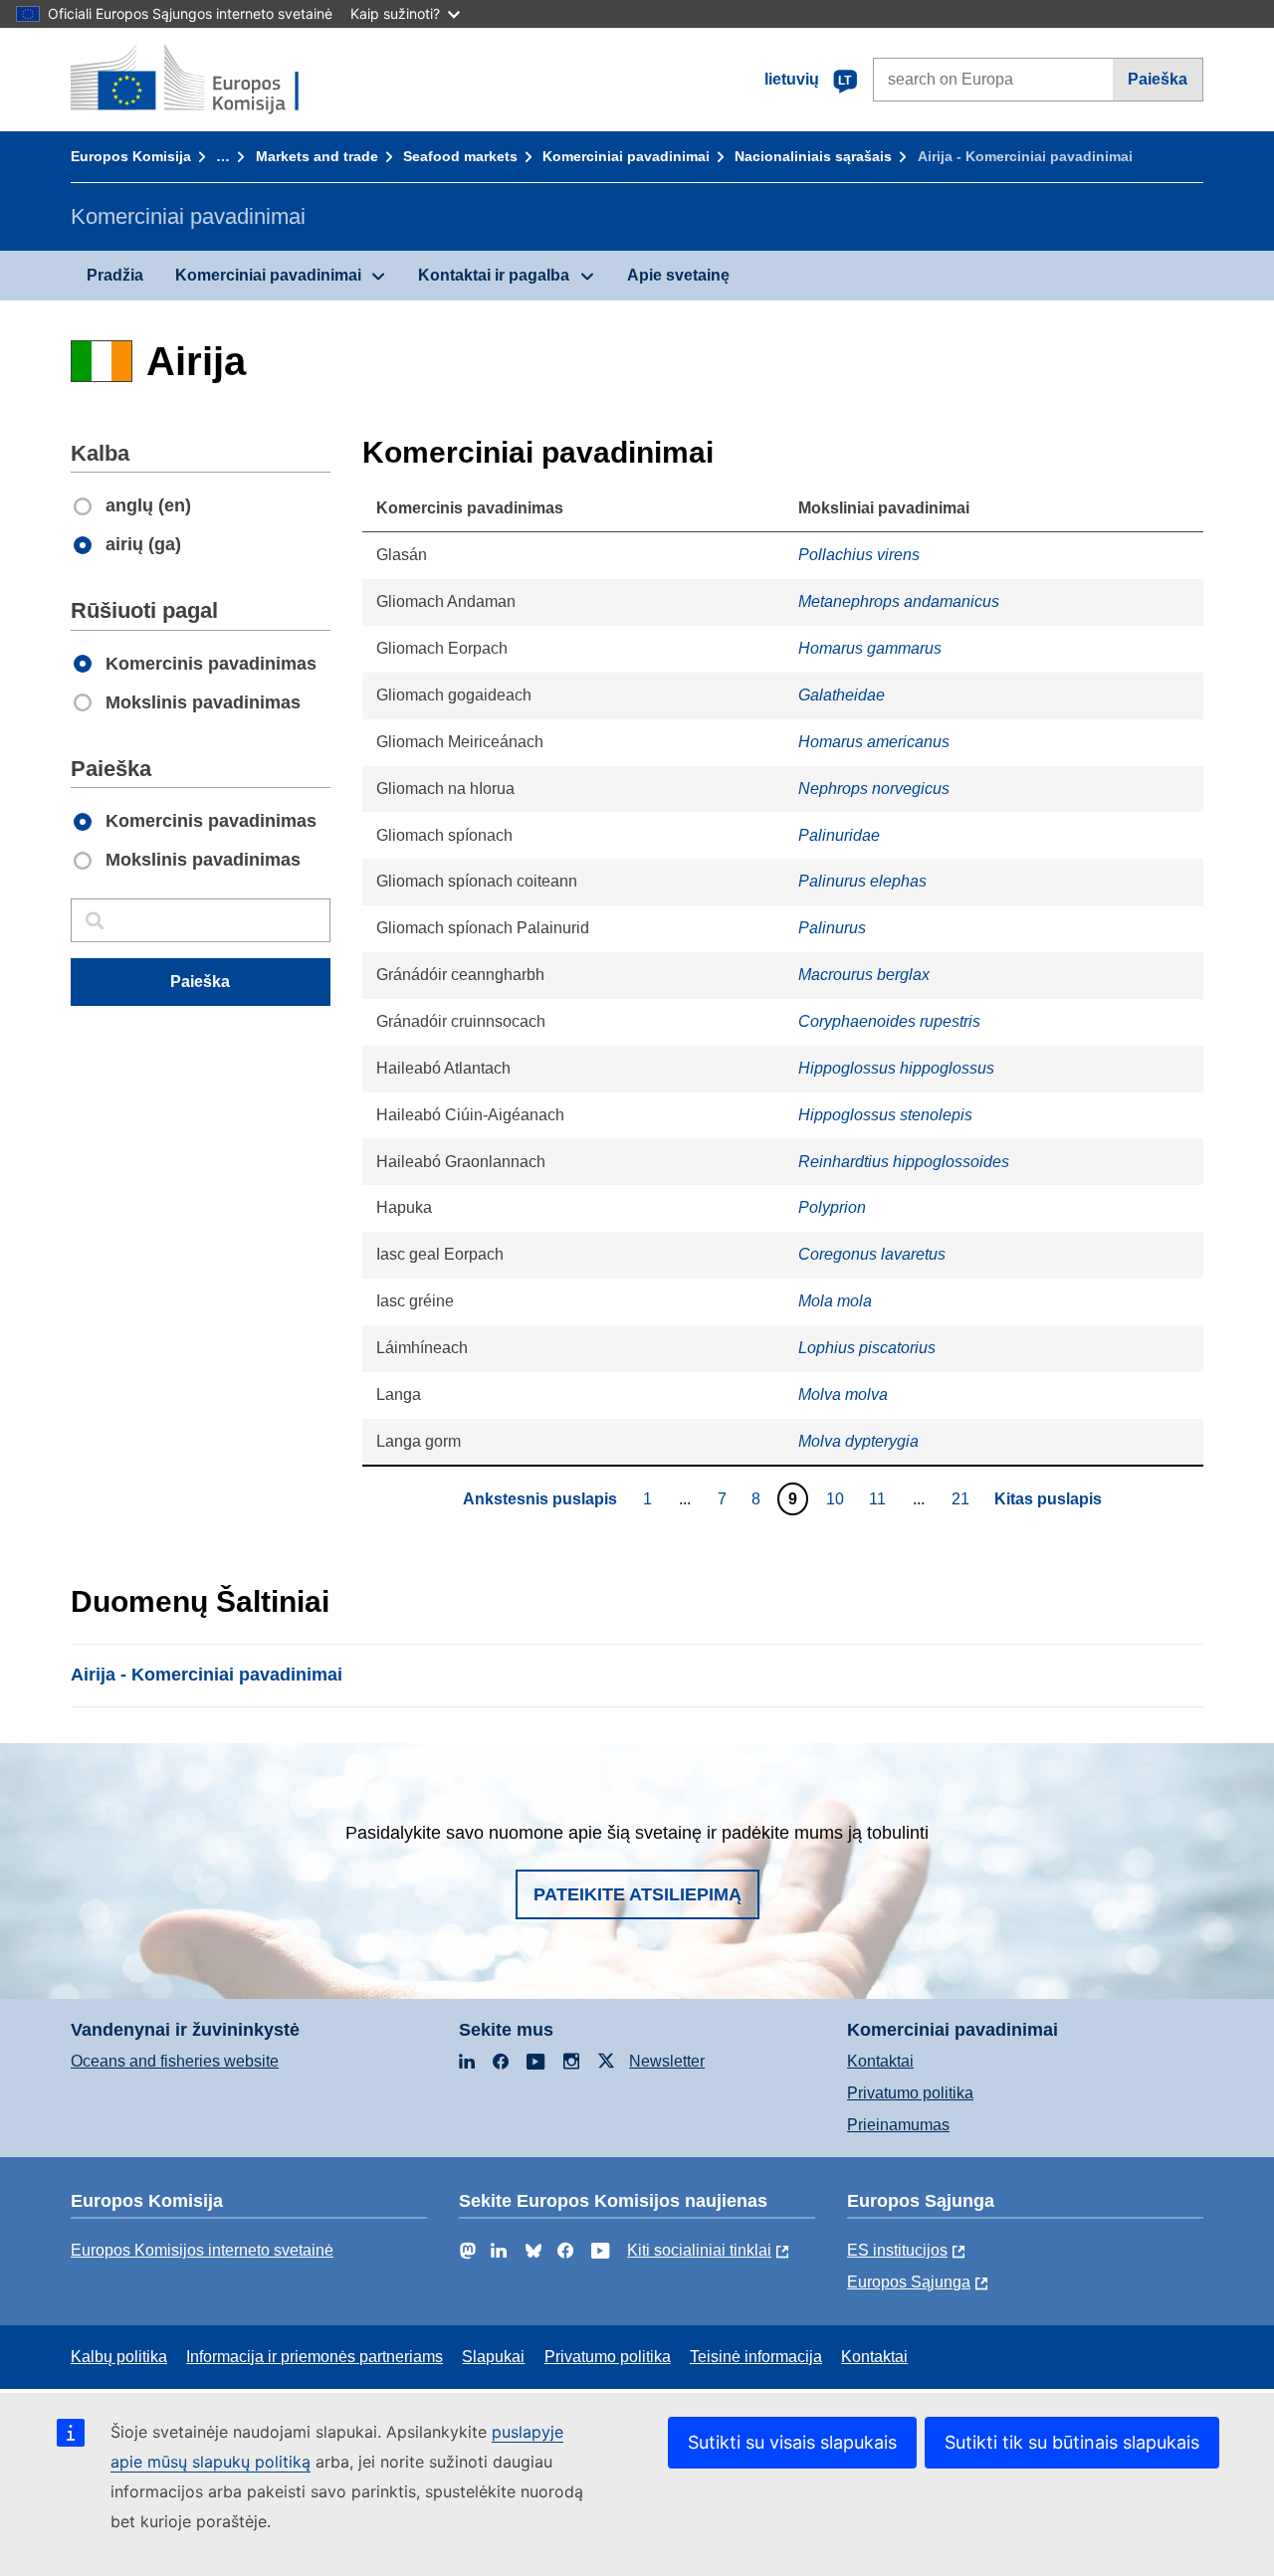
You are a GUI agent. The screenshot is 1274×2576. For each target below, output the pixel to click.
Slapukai (493, 2357)
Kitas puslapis (1048, 1499)
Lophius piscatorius (867, 1348)
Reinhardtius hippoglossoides (904, 1162)
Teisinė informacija (756, 2357)
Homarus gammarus (870, 648)
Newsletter (667, 2061)
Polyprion (832, 1207)
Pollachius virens (859, 555)
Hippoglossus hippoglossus (896, 1068)
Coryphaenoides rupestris (889, 1021)
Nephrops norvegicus (874, 789)
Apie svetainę (678, 275)
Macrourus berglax (864, 975)
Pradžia (115, 275)
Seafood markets (460, 156)
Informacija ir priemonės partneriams (315, 2357)
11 (880, 1498)
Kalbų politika (119, 2357)
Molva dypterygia (858, 1441)
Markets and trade (317, 156)
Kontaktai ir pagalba (494, 275)
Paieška (1158, 79)
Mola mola (835, 1301)
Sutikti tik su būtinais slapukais (1072, 2442)
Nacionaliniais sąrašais (813, 156)
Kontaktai (880, 2061)
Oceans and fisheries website (175, 2061)
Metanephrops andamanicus (899, 601)
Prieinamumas (898, 2125)
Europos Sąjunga (909, 2282)
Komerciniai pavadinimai (626, 156)
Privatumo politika (910, 2093)
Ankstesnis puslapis (540, 1499)
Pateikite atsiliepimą (637, 1894)
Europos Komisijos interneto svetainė (202, 2250)
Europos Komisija (131, 156)
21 (963, 1498)
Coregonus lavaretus (872, 1254)
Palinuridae (839, 835)
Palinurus (832, 928)
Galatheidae (842, 695)
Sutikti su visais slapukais (792, 2442)
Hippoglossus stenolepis (885, 1115)
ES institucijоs (897, 2250)
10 (838, 1498)
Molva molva (843, 1394)
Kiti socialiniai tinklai (699, 2250)
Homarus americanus (874, 742)
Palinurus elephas (862, 881)
